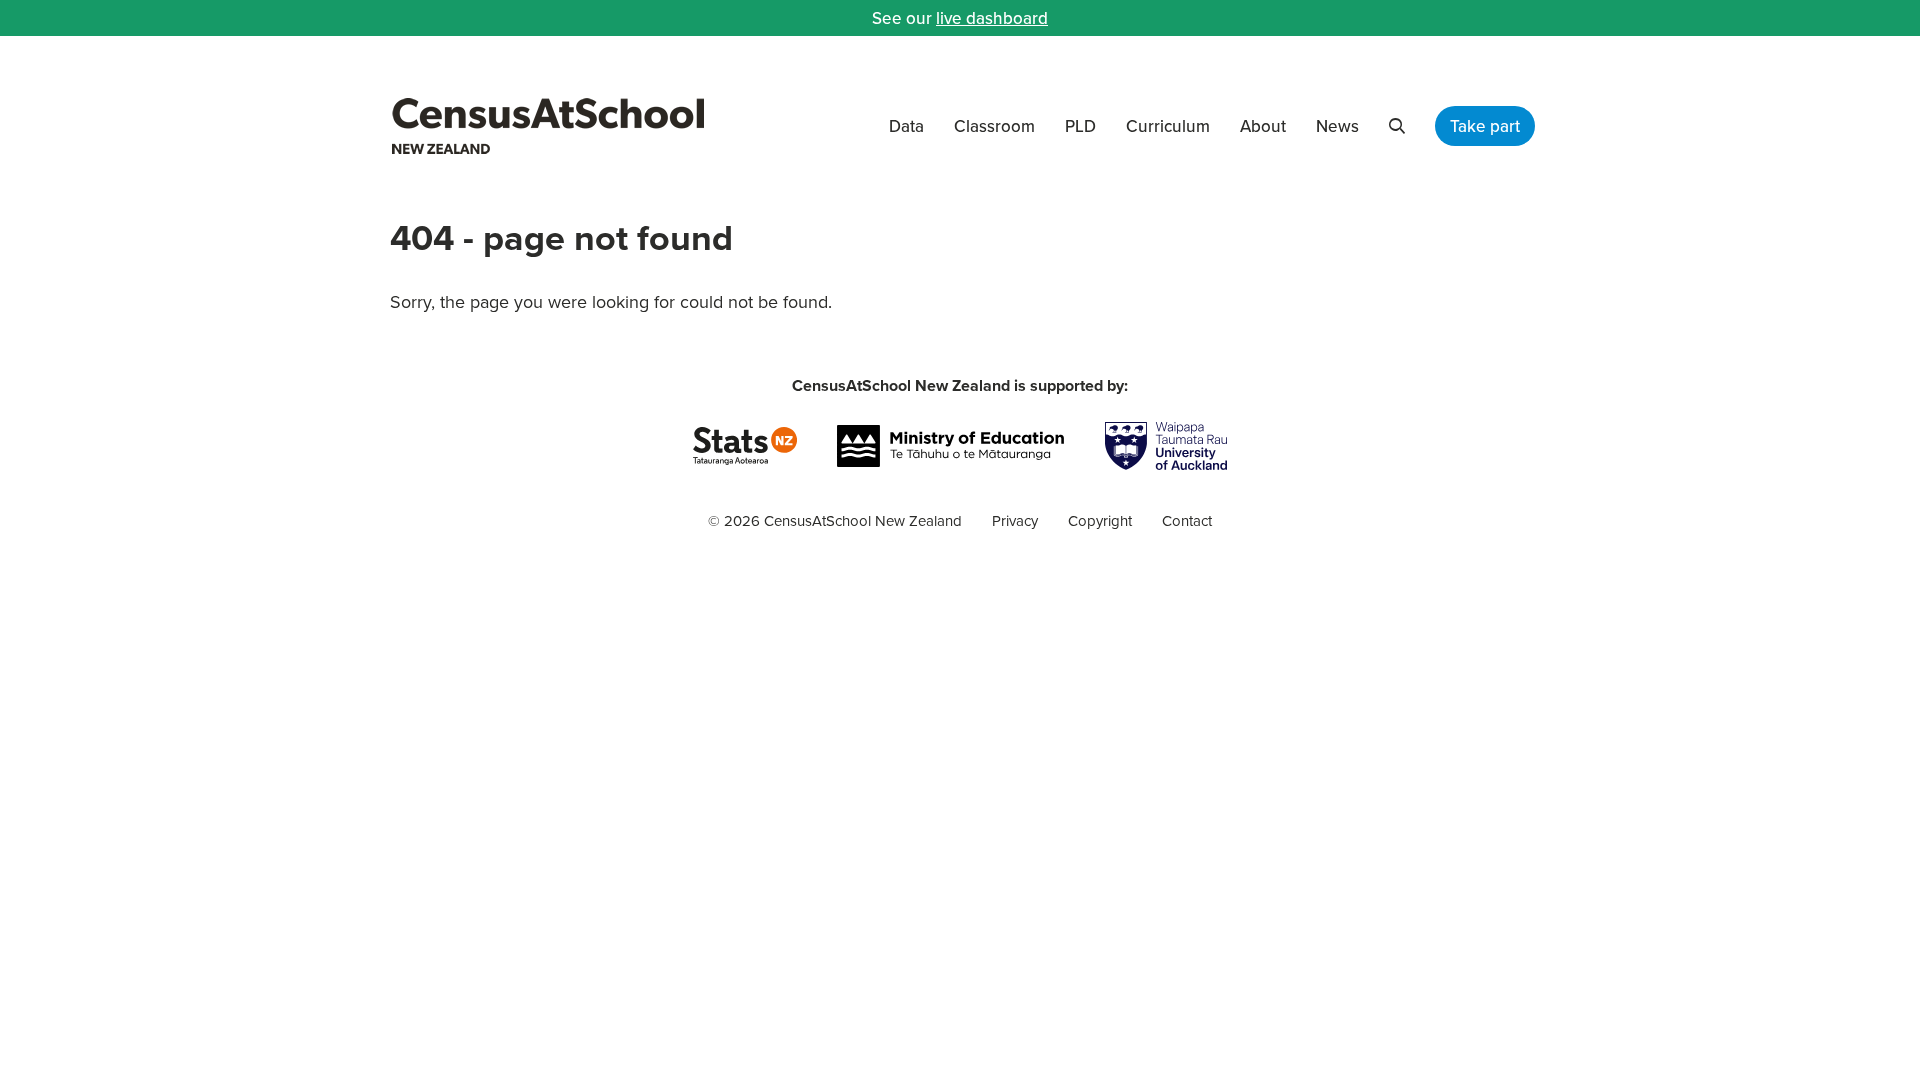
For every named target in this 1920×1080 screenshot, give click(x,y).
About (1263, 126)
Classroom (994, 126)
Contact (1187, 520)
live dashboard (992, 18)
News (1337, 126)
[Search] (1397, 126)
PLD (1080, 126)
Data (906, 126)
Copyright (1100, 520)
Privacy (1015, 520)
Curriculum (1168, 126)
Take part (1485, 126)
